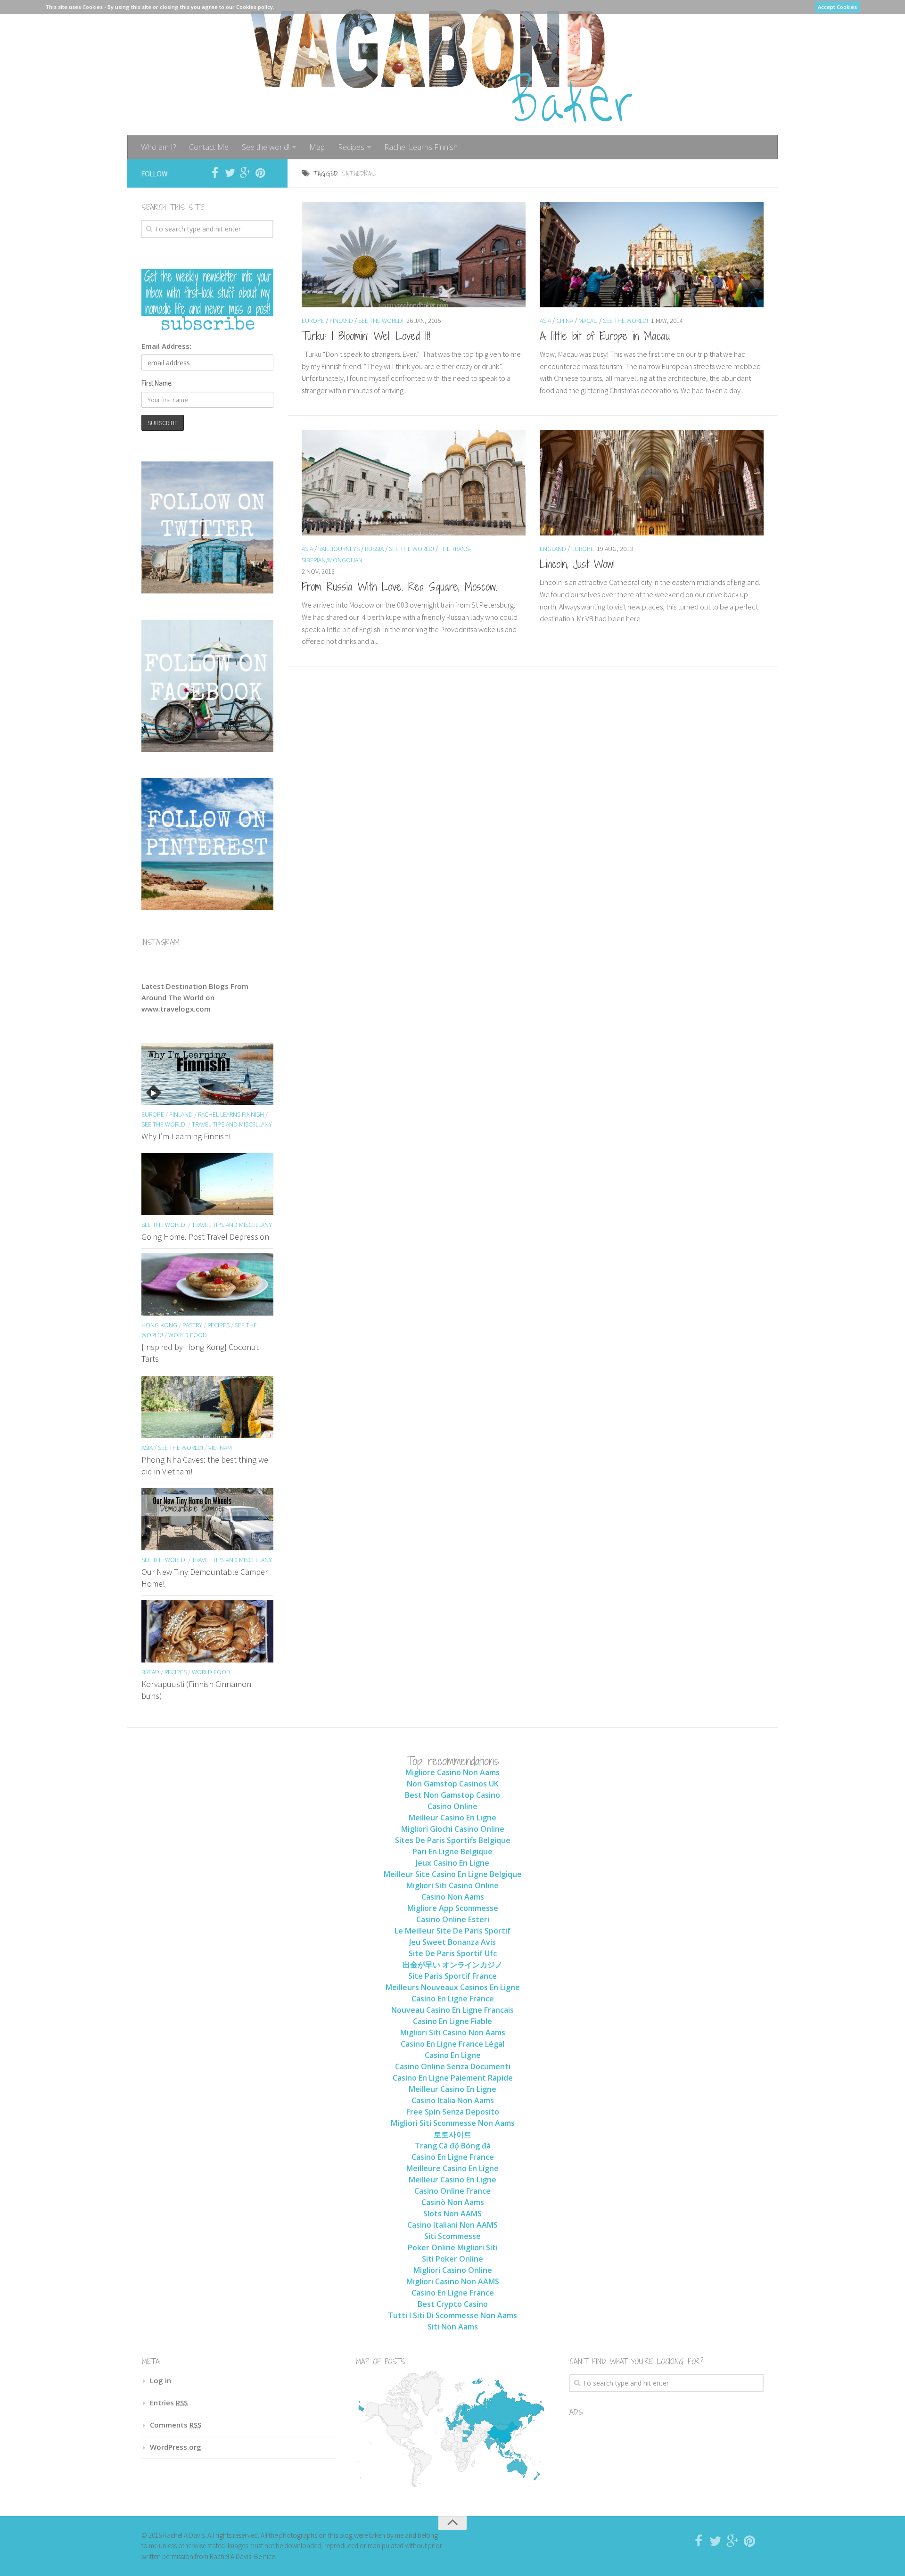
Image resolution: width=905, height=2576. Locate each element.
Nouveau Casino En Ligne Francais (452, 2010)
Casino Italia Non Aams (453, 2100)
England (553, 549)
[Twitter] (230, 173)
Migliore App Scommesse (453, 1908)
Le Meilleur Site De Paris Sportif (452, 1931)
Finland (341, 321)
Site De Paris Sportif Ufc (453, 1953)
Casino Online (452, 1806)
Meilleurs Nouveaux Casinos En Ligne (453, 1987)
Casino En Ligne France (453, 1999)
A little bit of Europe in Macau (605, 336)
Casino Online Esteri (453, 1919)
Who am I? (158, 147)
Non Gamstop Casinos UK (453, 1784)
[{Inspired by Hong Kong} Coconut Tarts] (207, 1284)
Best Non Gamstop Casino (452, 1795)
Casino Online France (452, 2191)
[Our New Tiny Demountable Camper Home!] (207, 1519)
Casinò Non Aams (453, 2202)
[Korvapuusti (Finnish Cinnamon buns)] (207, 1631)
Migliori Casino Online (453, 2270)
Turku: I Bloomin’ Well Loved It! (366, 336)
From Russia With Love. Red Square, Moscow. (399, 586)
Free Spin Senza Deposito (453, 2112)
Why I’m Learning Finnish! (186, 1136)
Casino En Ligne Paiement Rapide (453, 2078)
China (565, 321)
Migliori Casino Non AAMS (453, 2281)
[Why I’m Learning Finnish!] (207, 1074)
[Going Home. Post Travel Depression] (207, 1184)
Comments (176, 2425)
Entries (169, 2403)
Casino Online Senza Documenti (453, 2066)
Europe (313, 321)
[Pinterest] (260, 173)
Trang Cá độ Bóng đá (453, 2146)
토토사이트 (452, 2134)
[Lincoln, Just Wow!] (652, 483)
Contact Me (209, 147)
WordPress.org (176, 2447)
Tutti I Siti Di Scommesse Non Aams (452, 2315)
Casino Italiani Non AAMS (452, 2225)
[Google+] (245, 173)
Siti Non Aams (453, 2327)
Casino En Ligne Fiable (452, 2021)
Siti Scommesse (452, 2236)
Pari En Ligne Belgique (452, 1852)
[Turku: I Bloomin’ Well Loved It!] (414, 255)
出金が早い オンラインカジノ (452, 1965)
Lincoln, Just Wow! (577, 564)
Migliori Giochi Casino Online (453, 1829)
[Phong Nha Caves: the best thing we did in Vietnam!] (207, 1407)
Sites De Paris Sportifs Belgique (453, 1840)
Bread (150, 1672)
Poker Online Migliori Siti (453, 2247)
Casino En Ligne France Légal (452, 2044)
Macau (588, 321)
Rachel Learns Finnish (421, 147)
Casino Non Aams (453, 1897)
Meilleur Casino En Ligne (452, 1818)
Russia (374, 549)
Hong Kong (159, 1325)
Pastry (192, 1325)
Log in (160, 2380)
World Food (188, 1335)
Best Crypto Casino (453, 2304)
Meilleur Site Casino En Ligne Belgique (453, 1874)
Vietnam (220, 1448)
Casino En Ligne (453, 2055)
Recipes (351, 147)
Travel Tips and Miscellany (232, 1124)
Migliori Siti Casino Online (452, 1885)
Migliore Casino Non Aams (452, 1772)
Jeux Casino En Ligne (452, 1863)
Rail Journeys (339, 549)
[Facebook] (215, 173)
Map (317, 147)
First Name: (157, 383)
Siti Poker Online (452, 2259)
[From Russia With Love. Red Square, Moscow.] (414, 483)
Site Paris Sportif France (452, 1976)
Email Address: (166, 346)
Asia (545, 321)
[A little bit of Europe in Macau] (652, 255)
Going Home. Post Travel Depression (205, 1237)
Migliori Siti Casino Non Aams (453, 2033)
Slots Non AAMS (452, 2214)
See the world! (266, 147)
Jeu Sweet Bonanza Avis (452, 1942)
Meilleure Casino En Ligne (452, 2168)
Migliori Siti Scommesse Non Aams (453, 2123)
